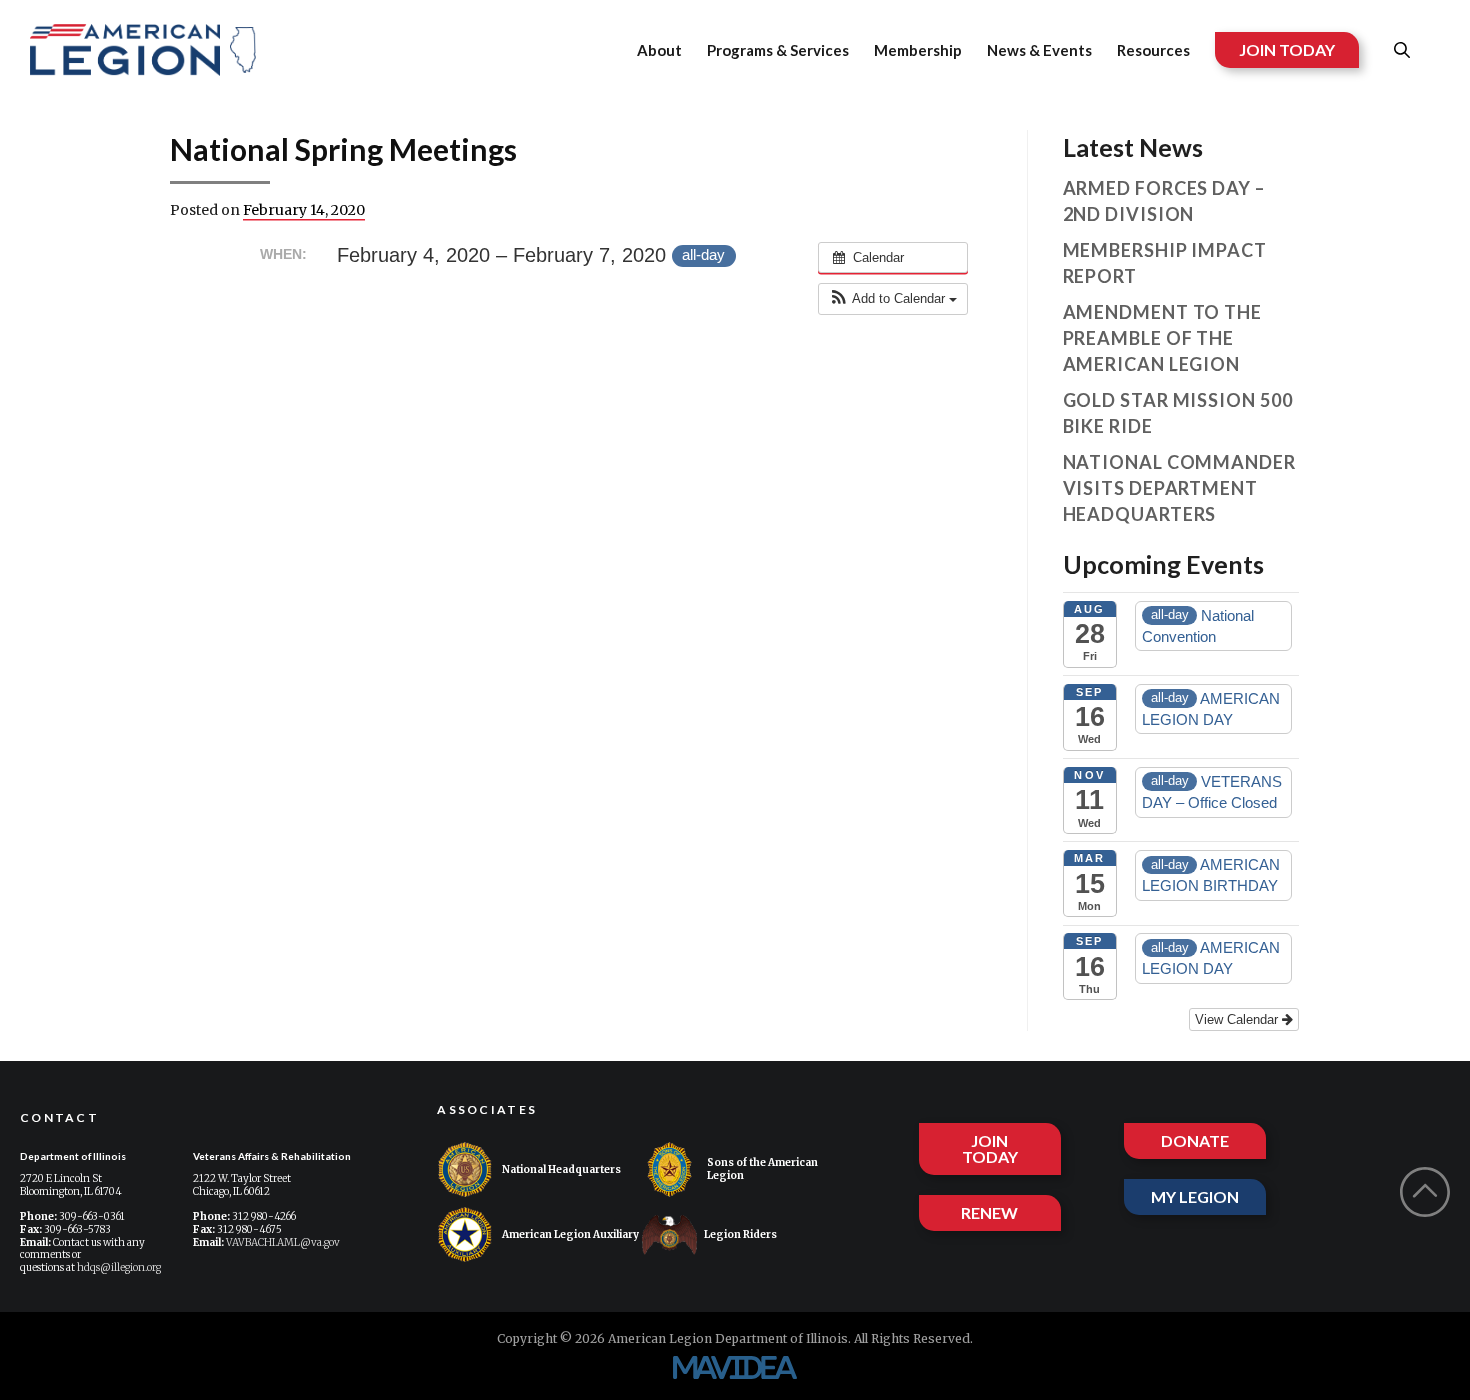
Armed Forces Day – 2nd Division (1164, 201)
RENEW (989, 1212)
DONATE (1195, 1140)
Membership (918, 50)
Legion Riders (740, 1234)
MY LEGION (1195, 1196)
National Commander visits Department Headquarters (1179, 488)
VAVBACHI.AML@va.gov (283, 1242)
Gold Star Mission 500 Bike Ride (1178, 413)
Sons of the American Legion (762, 1169)
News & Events (1039, 50)
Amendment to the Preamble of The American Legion (1162, 338)
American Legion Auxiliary (570, 1234)
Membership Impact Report (1165, 263)
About (659, 50)
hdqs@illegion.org (119, 1267)
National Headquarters (561, 1169)
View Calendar (1238, 1019)
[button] (893, 299)
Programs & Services (778, 50)
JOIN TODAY (1287, 49)
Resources (1153, 50)
